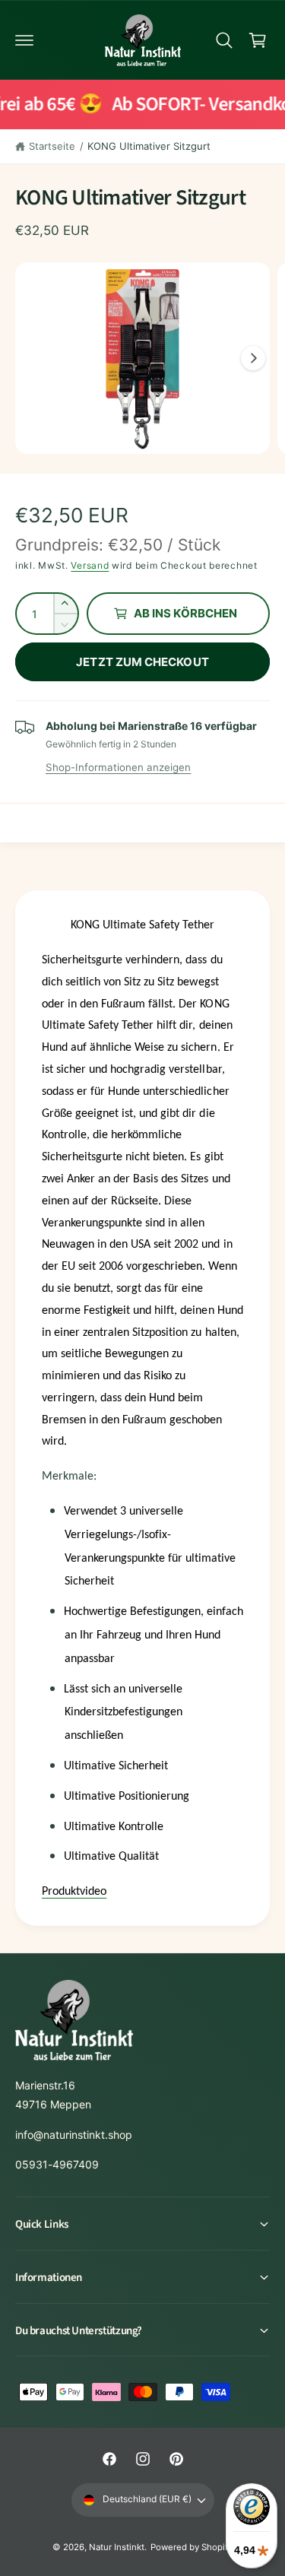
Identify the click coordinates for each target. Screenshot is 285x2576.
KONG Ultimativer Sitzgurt (149, 146)
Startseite (52, 146)
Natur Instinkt (117, 2547)
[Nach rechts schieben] (253, 358)
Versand (90, 565)
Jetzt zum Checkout (142, 662)
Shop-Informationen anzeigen (118, 767)
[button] (24, 40)
